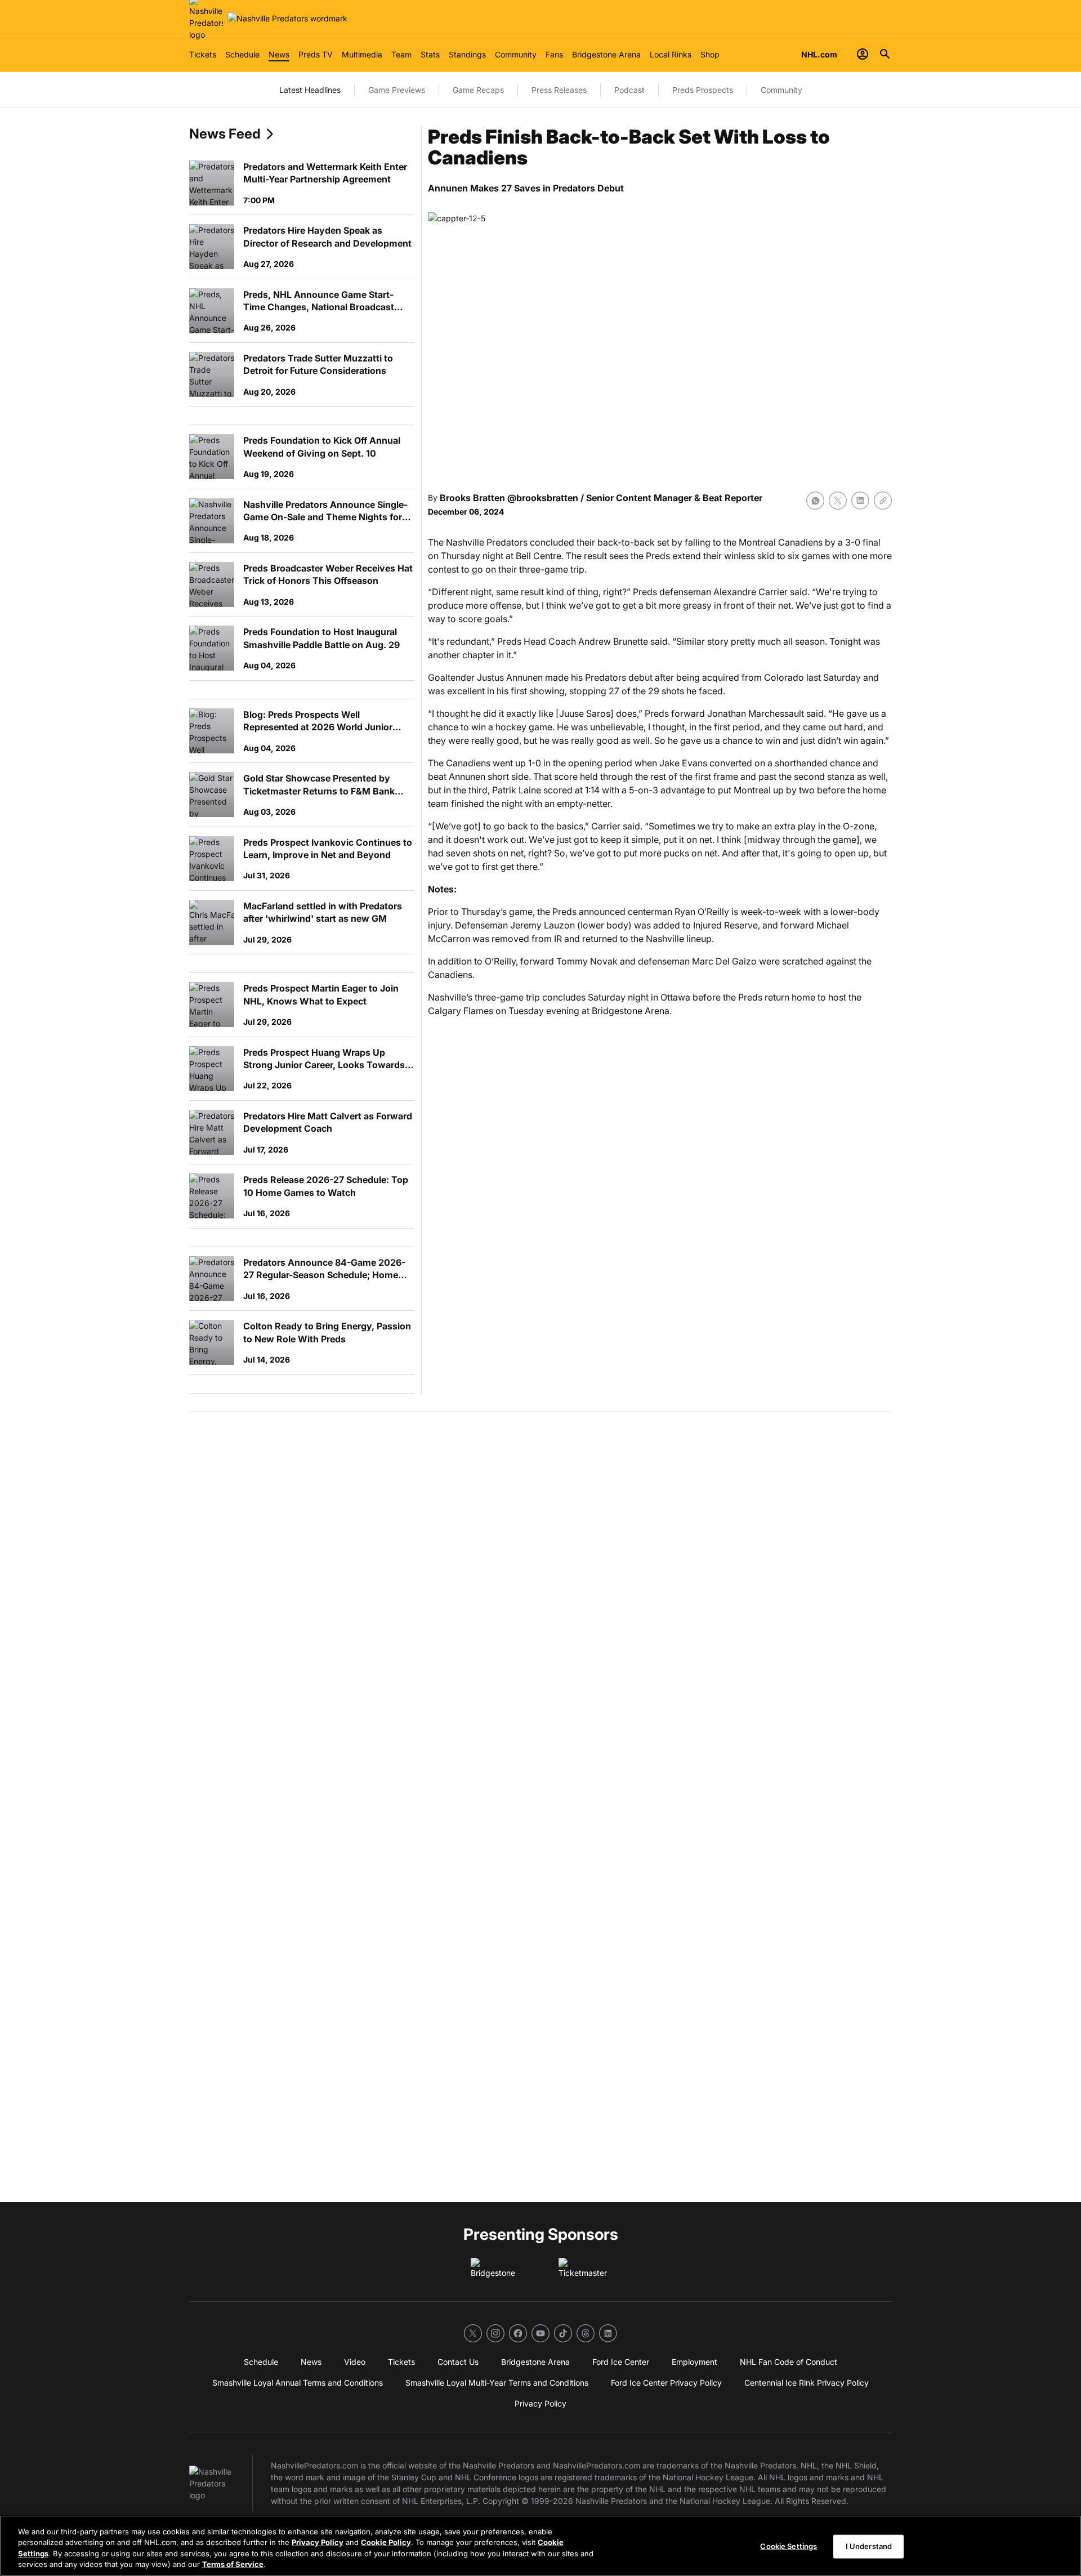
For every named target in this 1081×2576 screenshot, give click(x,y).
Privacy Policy (318, 2542)
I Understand (869, 2546)
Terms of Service (233, 2564)
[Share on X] (838, 501)
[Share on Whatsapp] (815, 501)
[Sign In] (863, 54)
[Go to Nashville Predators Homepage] (287, 18)
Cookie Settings (789, 2546)
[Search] (885, 54)
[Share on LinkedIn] (860, 501)
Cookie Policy (386, 2542)
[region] (540, 2546)
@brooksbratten (543, 498)
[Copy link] (883, 501)
